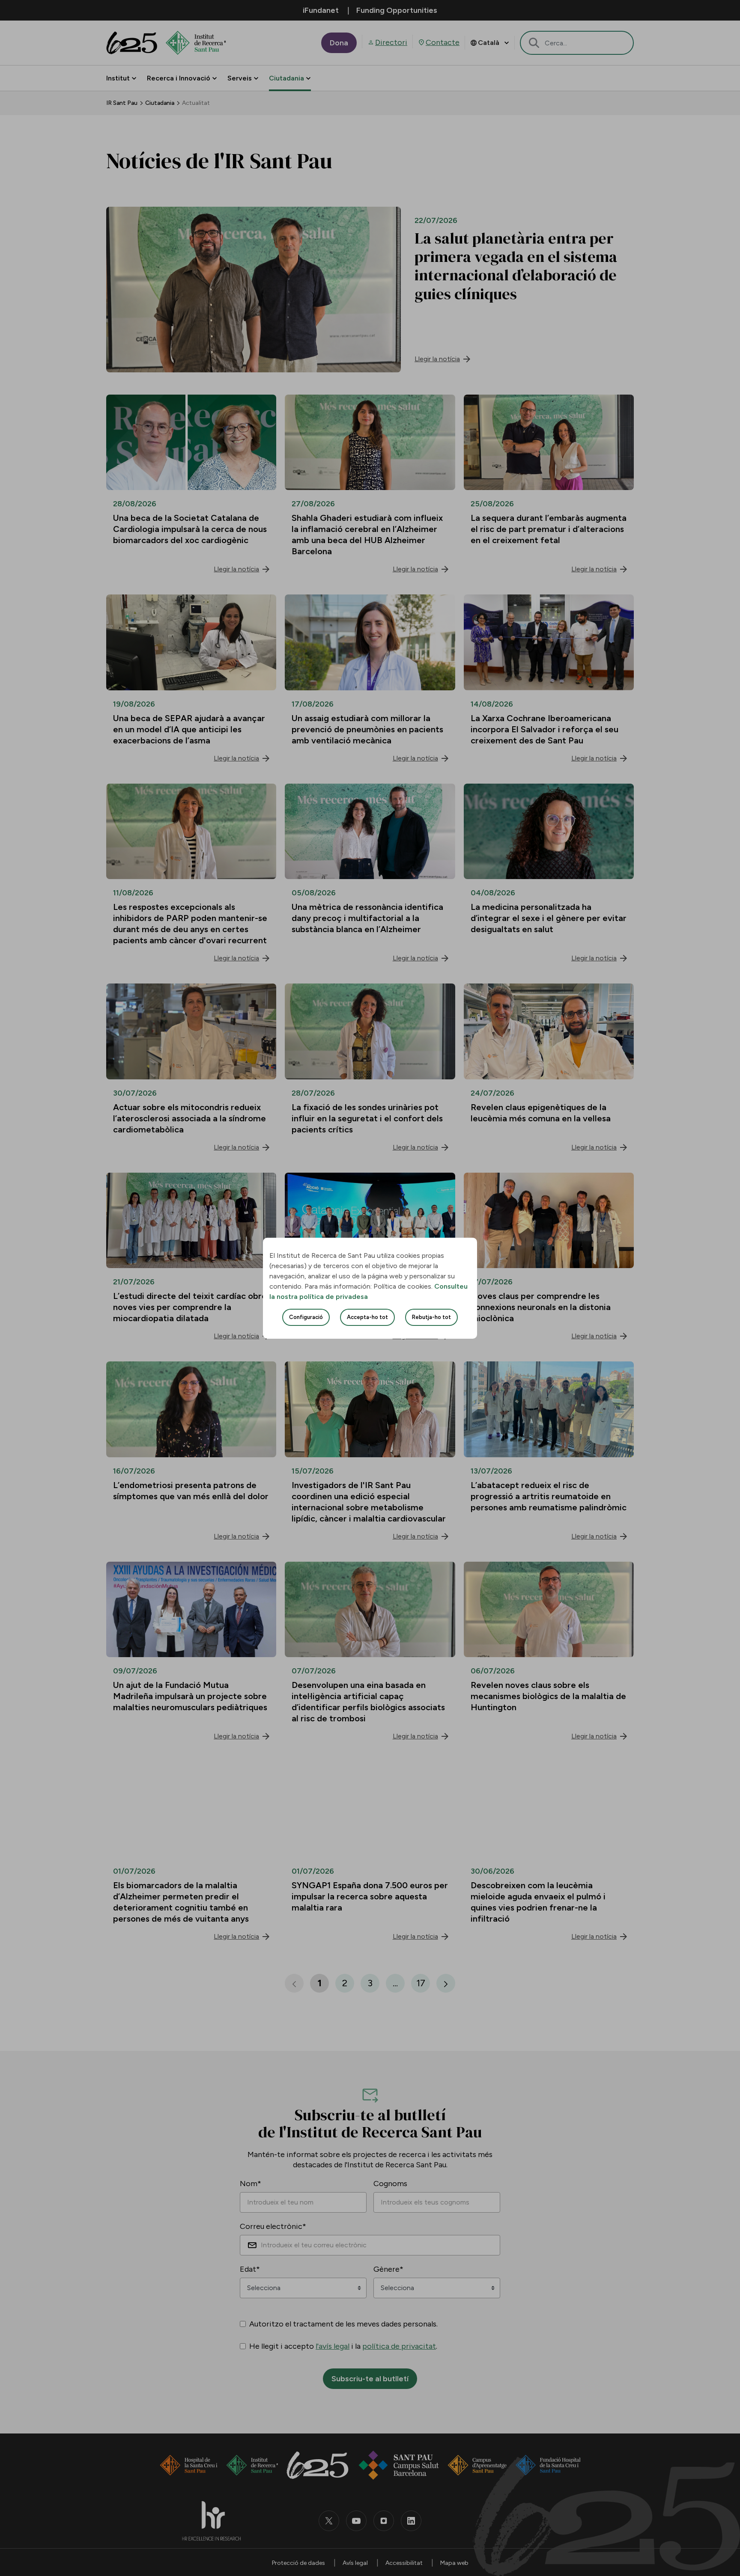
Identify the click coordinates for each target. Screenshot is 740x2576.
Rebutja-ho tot (431, 1317)
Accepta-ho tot (367, 1317)
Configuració (306, 1317)
